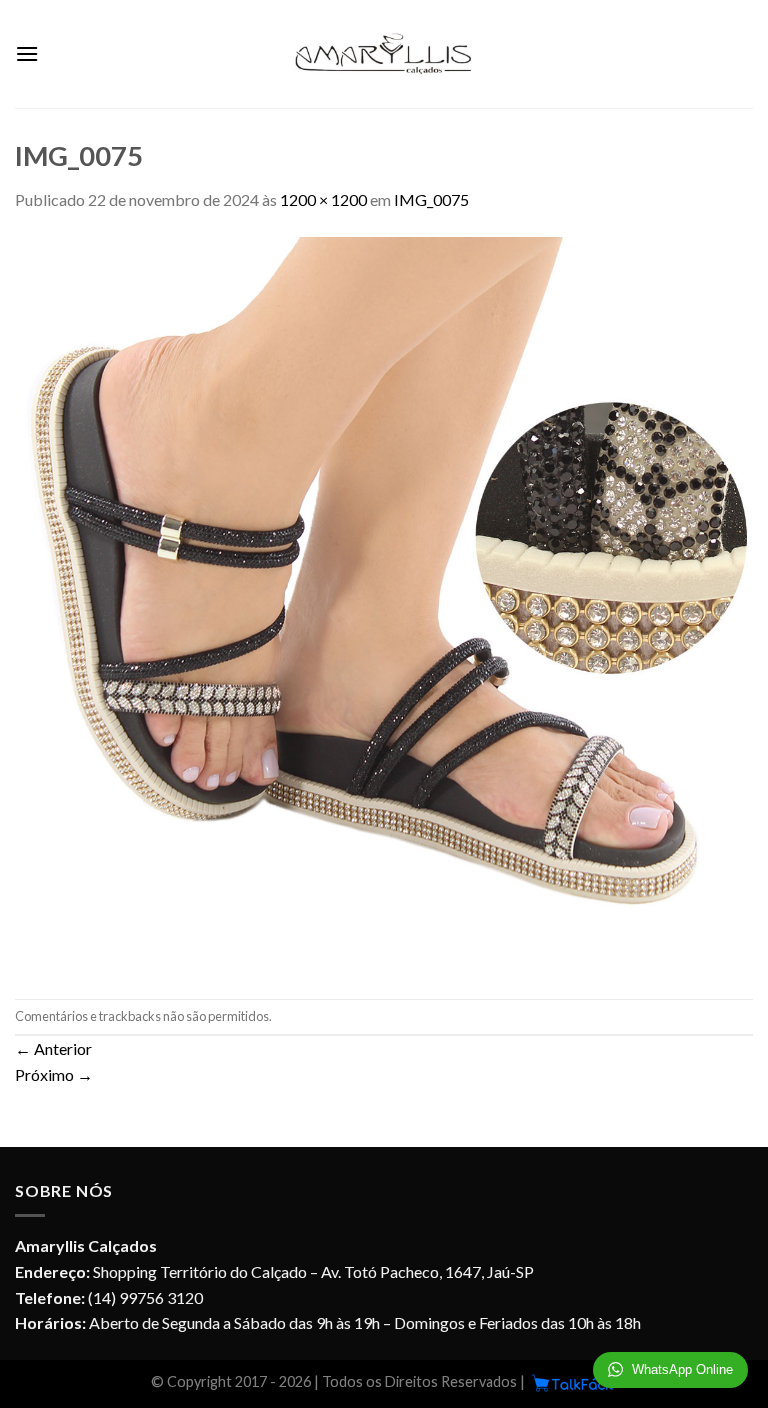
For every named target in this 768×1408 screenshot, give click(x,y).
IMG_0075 (431, 199)
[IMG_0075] (384, 603)
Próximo (54, 1074)
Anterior (53, 1048)
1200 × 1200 (323, 199)
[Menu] (27, 53)
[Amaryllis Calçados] (384, 54)
